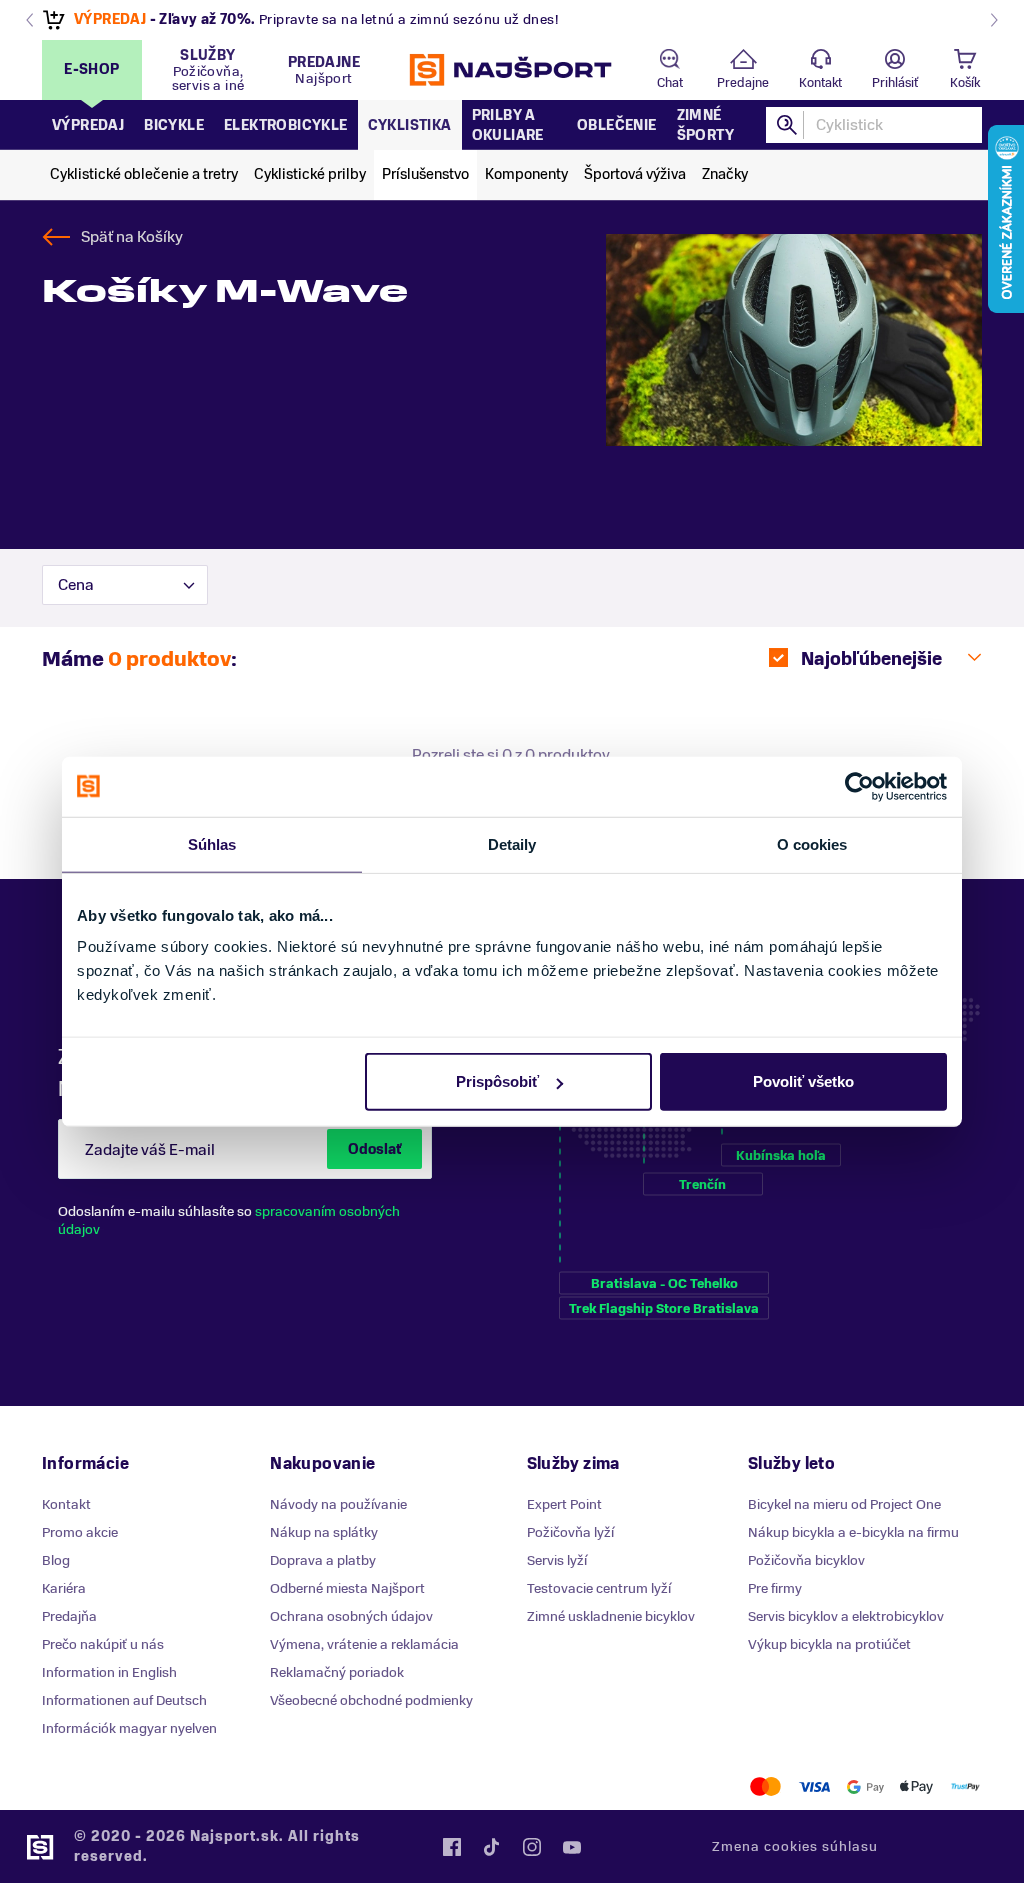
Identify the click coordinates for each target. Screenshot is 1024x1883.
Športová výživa (635, 174)
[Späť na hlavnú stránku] (512, 70)
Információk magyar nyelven (129, 1728)
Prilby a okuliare (508, 125)
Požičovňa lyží (570, 1532)
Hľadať (788, 125)
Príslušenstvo (425, 174)
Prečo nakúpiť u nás (103, 1644)
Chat (670, 83)
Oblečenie (617, 125)
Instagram (532, 1847)
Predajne (743, 83)
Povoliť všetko (803, 1081)
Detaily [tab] (512, 843)
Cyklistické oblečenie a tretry (144, 174)
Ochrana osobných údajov (351, 1616)
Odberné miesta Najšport (347, 1588)
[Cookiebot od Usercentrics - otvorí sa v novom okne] (859, 786)
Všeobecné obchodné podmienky (371, 1700)
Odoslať (374, 1149)
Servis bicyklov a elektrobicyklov (846, 1616)
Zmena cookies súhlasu (795, 1846)
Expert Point (564, 1504)
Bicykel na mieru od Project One (844, 1504)
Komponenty (526, 174)
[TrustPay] (965, 1786)
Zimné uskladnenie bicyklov (611, 1616)
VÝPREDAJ (110, 19)
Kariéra (64, 1588)
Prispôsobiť (497, 1081)
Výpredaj (88, 125)
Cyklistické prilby (310, 174)
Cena (76, 585)
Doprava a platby (323, 1560)
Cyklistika (410, 125)
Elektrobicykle (286, 125)
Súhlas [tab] (212, 843)
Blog (56, 1560)
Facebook (452, 1847)
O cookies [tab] (812, 843)
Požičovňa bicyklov (806, 1560)
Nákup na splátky (324, 1532)
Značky (725, 174)
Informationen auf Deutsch (124, 1700)
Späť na (132, 237)
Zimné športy (705, 125)
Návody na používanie (338, 1504)
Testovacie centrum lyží (599, 1588)
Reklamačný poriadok (337, 1672)
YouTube (572, 1847)
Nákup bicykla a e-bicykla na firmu (853, 1532)
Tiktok (492, 1847)
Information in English (109, 1672)
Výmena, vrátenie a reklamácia (364, 1644)
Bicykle (174, 125)
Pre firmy (775, 1588)
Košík (965, 83)
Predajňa (69, 1616)
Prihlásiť (895, 83)
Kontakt (820, 83)
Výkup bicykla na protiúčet (829, 1644)
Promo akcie (80, 1532)
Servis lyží (557, 1560)
